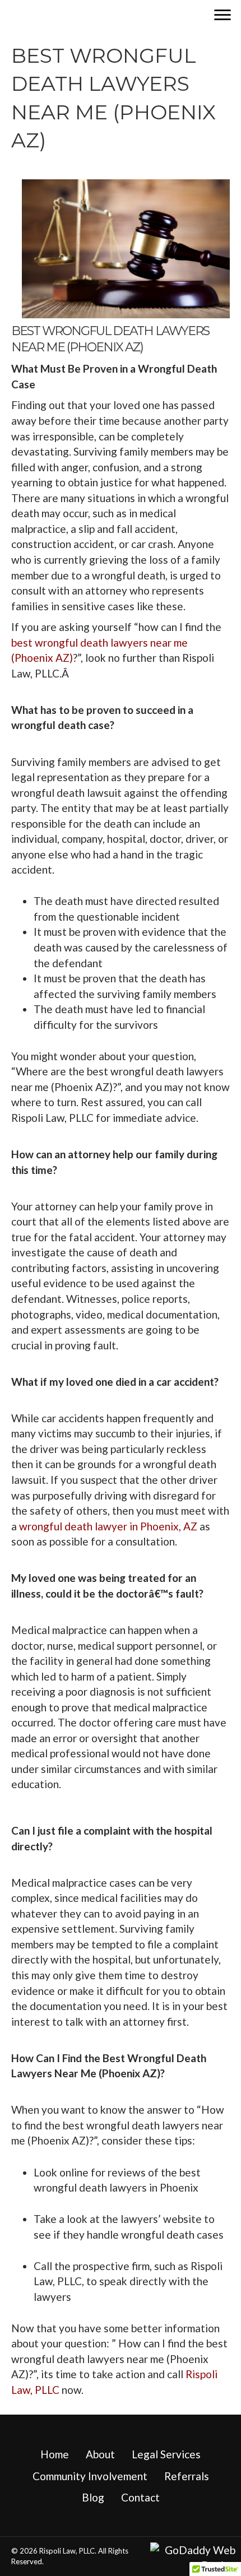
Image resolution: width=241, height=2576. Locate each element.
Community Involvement (90, 2476)
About (100, 2454)
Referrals (187, 2476)
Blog (93, 2497)
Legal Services (166, 2454)
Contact (140, 2497)
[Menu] (223, 15)
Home (55, 2454)
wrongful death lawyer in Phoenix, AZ (109, 1526)
